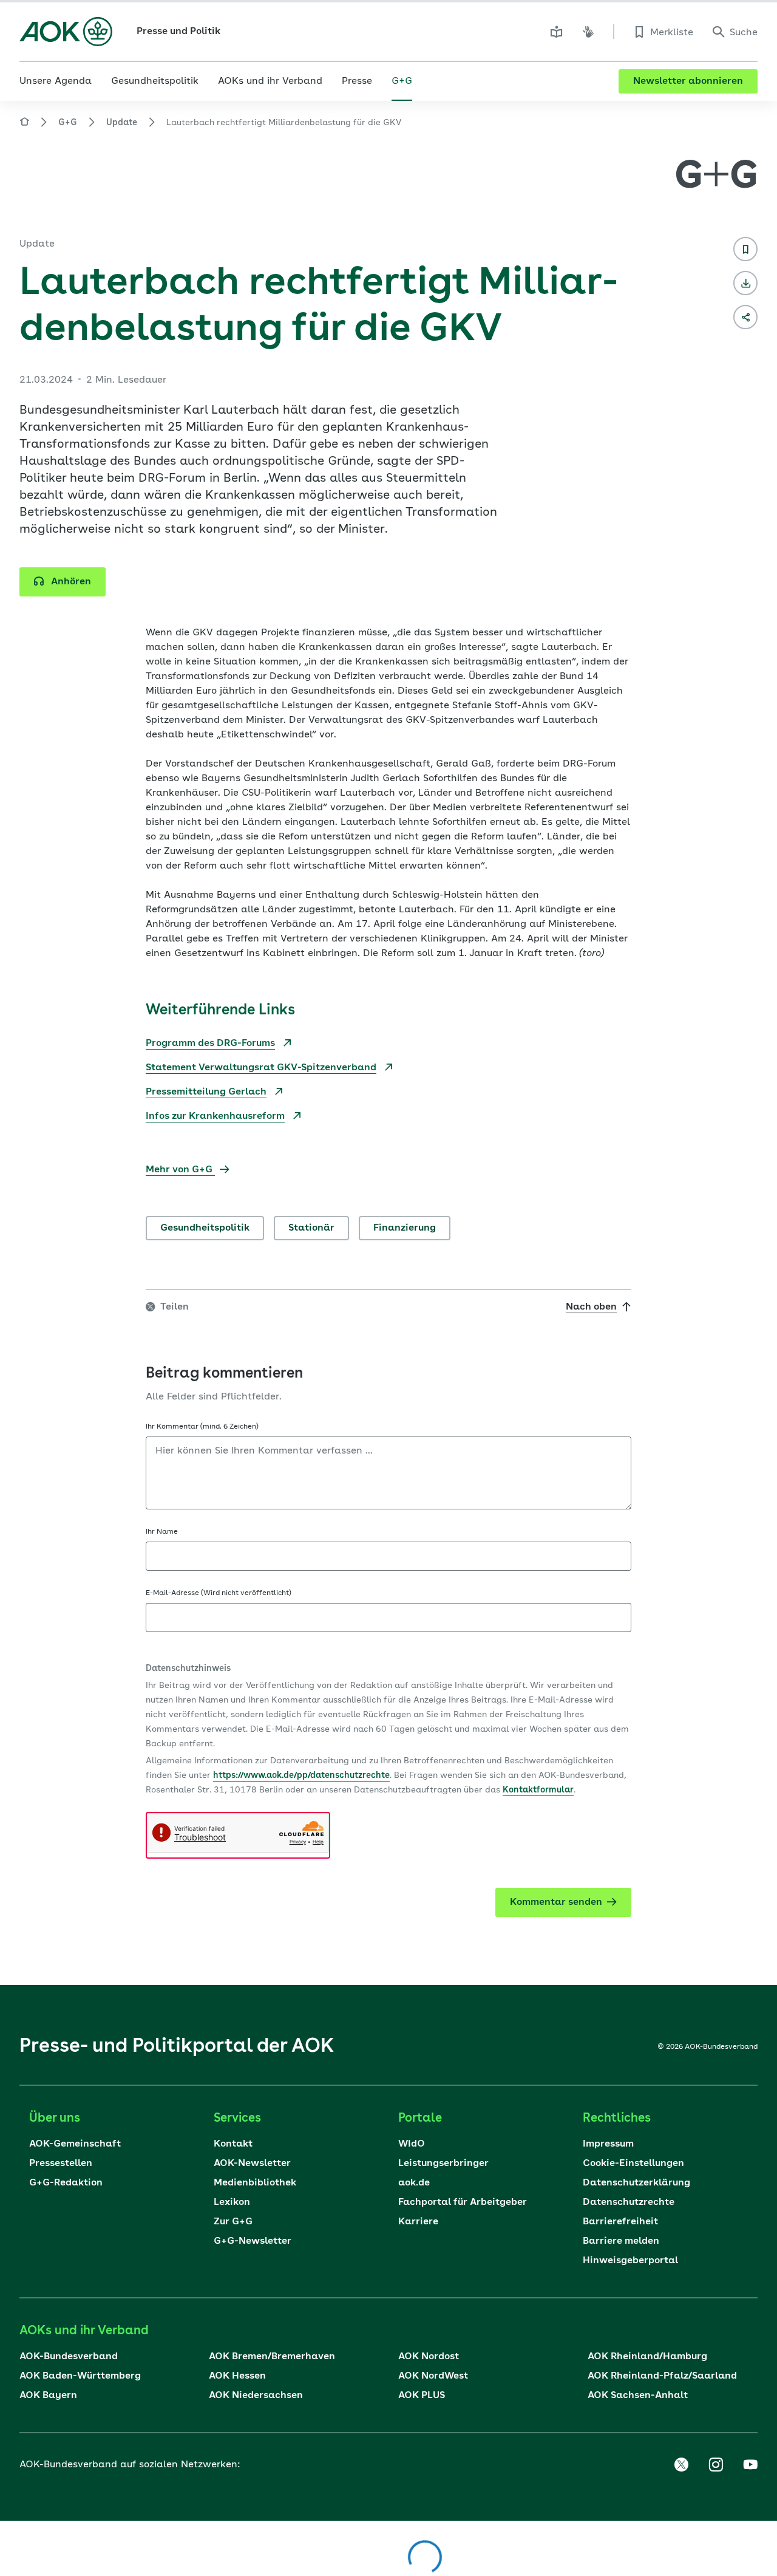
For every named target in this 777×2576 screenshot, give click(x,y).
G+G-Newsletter (253, 2241)
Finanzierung (405, 1228)
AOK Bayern (48, 2396)
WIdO (412, 2144)
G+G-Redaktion (66, 2183)
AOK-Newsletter (252, 2164)
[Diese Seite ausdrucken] (745, 283)
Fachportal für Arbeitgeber (463, 2202)
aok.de (414, 2183)
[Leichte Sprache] (557, 32)
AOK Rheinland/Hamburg (647, 2357)
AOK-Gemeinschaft (75, 2144)
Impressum (608, 2144)
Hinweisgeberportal (630, 2261)
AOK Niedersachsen (256, 2396)
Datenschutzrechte (629, 2202)
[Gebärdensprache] (588, 32)
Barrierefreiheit (620, 2222)
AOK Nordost (429, 2357)
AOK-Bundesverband (69, 2357)
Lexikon (232, 2202)
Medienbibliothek (255, 2183)
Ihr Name (162, 1532)
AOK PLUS (422, 2396)
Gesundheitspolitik (205, 1228)
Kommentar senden (556, 1902)
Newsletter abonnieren (688, 81)
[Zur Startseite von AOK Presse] (24, 124)
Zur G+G (233, 2222)
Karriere (418, 2222)
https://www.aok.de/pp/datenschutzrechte (301, 1775)
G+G (68, 123)
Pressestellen (61, 2164)
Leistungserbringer (443, 2164)
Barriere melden (621, 2241)
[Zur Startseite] (66, 32)
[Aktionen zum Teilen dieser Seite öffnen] (745, 317)
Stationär (311, 1228)
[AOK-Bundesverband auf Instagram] (716, 2465)
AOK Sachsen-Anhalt (638, 2396)
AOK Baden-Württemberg (80, 2376)
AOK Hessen (237, 2376)
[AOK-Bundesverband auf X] (681, 2465)
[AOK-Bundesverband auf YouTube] (750, 2465)
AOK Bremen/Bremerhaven (272, 2357)
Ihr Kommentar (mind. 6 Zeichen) (202, 1427)
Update (122, 123)
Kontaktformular (538, 1790)
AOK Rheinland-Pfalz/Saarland (662, 2376)
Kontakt (233, 2144)
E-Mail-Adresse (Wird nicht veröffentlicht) (219, 1593)
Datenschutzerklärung (636, 2183)
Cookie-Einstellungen (633, 2164)
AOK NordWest (433, 2376)
